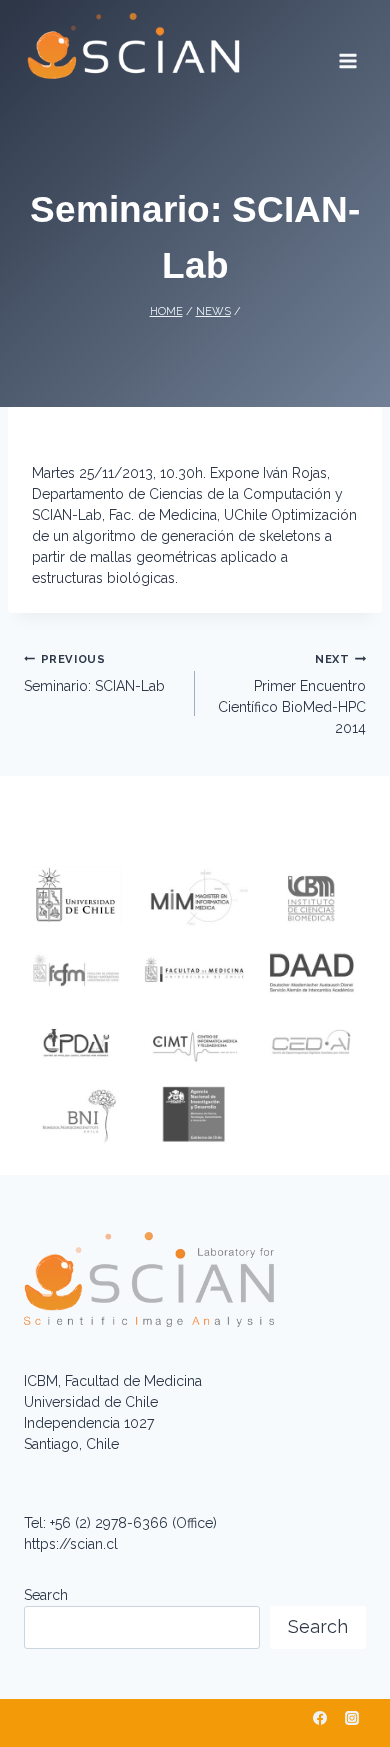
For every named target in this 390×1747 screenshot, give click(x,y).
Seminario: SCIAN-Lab (94, 673)
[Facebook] (320, 1718)
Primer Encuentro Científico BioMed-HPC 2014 (292, 694)
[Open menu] (347, 54)
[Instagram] (352, 1718)
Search (46, 1595)
